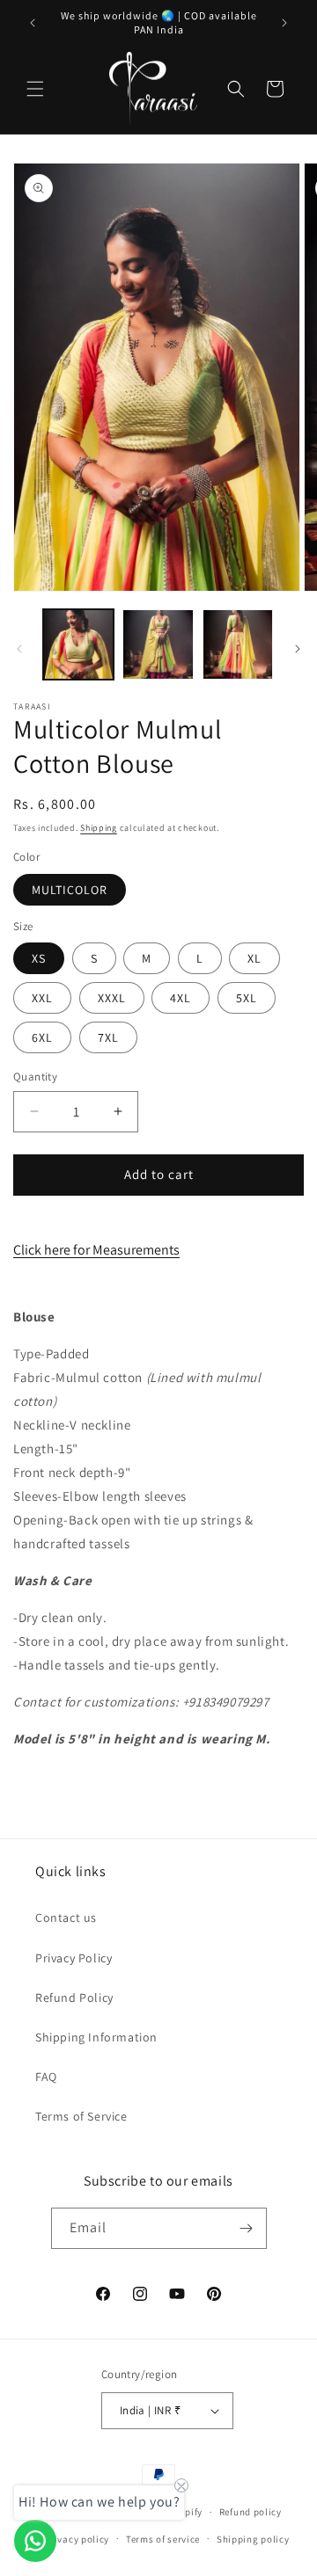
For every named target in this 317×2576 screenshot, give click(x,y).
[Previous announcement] (33, 23)
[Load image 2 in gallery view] (158, 644)
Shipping (99, 828)
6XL (42, 1037)
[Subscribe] (247, 2228)
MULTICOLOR (70, 890)
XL (254, 958)
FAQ (46, 2077)
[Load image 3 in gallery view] (238, 644)
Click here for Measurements (96, 1250)
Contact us (66, 1917)
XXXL (112, 998)
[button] (35, 89)
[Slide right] (298, 649)
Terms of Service (81, 2116)
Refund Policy (74, 1997)
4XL (181, 998)
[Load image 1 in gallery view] (78, 644)
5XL (247, 998)
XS (39, 958)
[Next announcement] (284, 23)
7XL (108, 1037)
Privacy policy (77, 2539)
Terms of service (163, 2539)
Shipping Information (96, 2037)
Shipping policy (253, 2539)
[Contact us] (35, 2541)
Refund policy (251, 2512)
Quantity (35, 1077)
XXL (42, 998)
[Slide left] (19, 649)
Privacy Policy (74, 1958)
